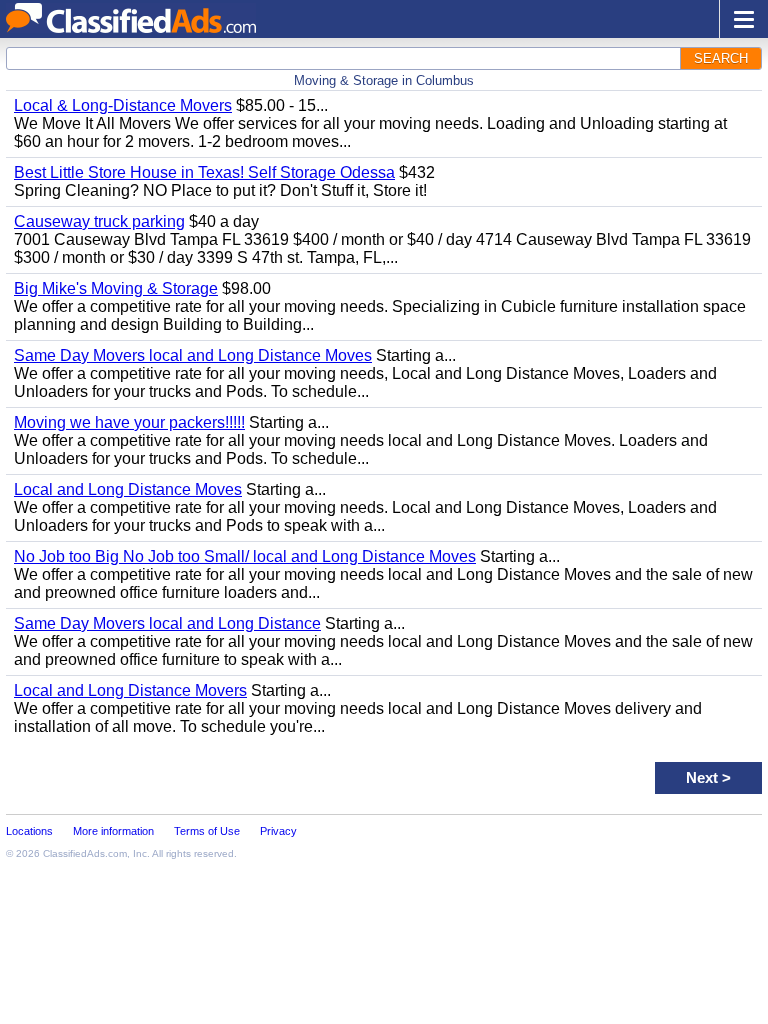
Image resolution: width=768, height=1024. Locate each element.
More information (113, 831)
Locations (29, 831)
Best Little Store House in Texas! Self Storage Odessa (204, 172)
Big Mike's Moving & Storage (116, 288)
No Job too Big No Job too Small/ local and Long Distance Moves (245, 556)
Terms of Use (207, 831)
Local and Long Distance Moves (128, 489)
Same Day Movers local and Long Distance (167, 623)
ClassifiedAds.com (85, 853)
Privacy (278, 831)
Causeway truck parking (99, 221)
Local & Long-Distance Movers (123, 105)
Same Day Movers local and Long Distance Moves (193, 355)
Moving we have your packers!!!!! (129, 422)
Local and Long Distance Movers (130, 690)
